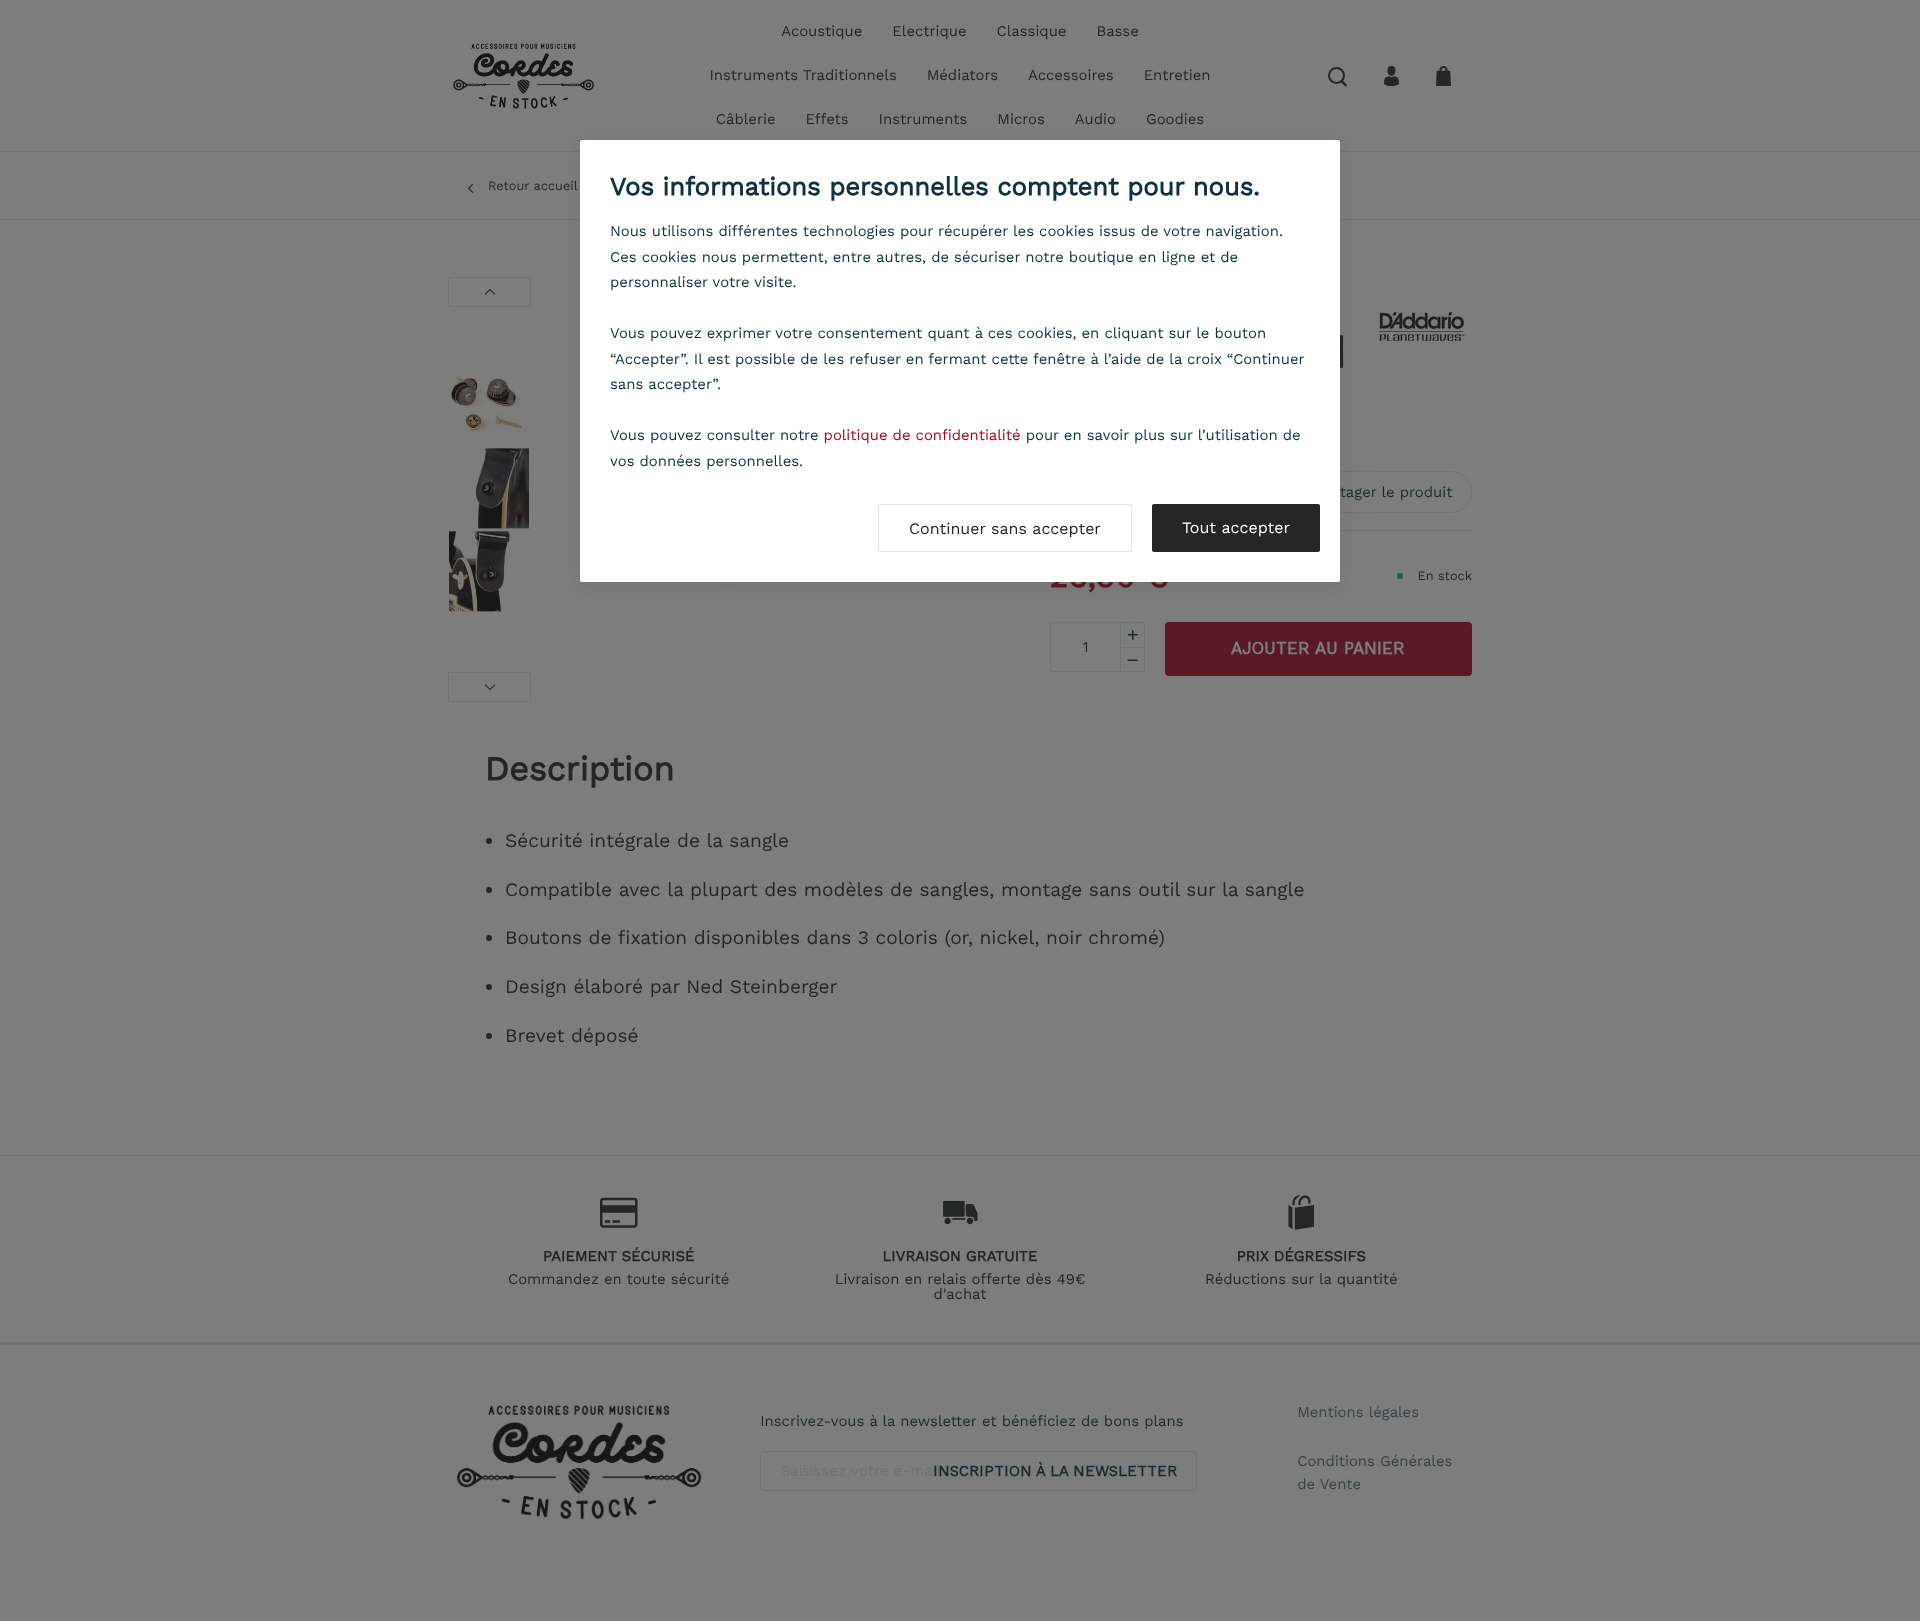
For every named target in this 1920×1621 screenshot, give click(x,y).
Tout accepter (1236, 527)
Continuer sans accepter (1005, 528)
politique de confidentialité (922, 435)
